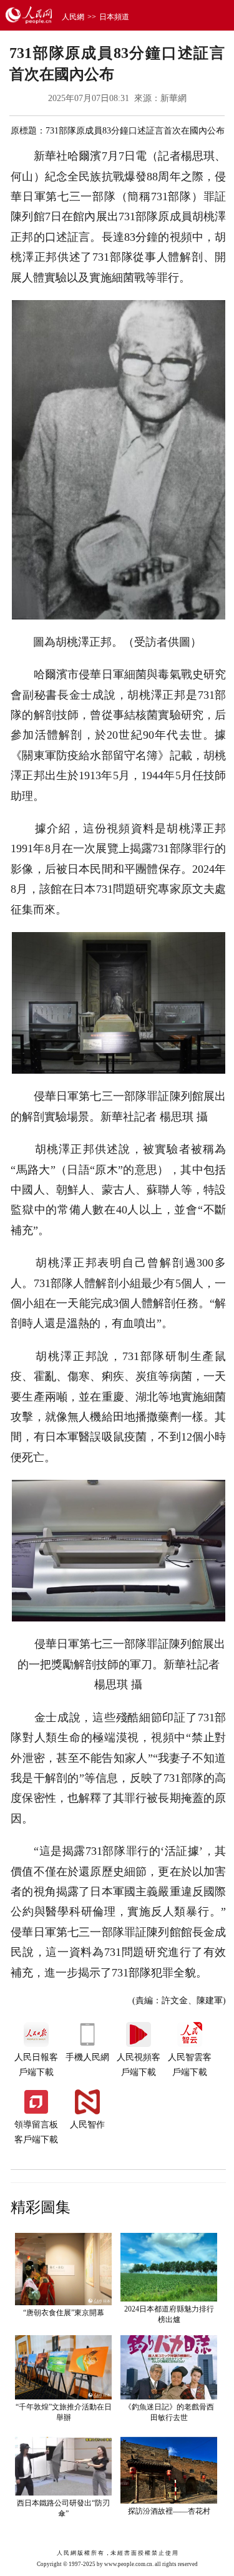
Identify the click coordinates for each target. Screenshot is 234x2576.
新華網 (173, 98)
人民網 (73, 17)
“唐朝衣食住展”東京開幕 (64, 2313)
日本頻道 (114, 17)
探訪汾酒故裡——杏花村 (169, 2511)
